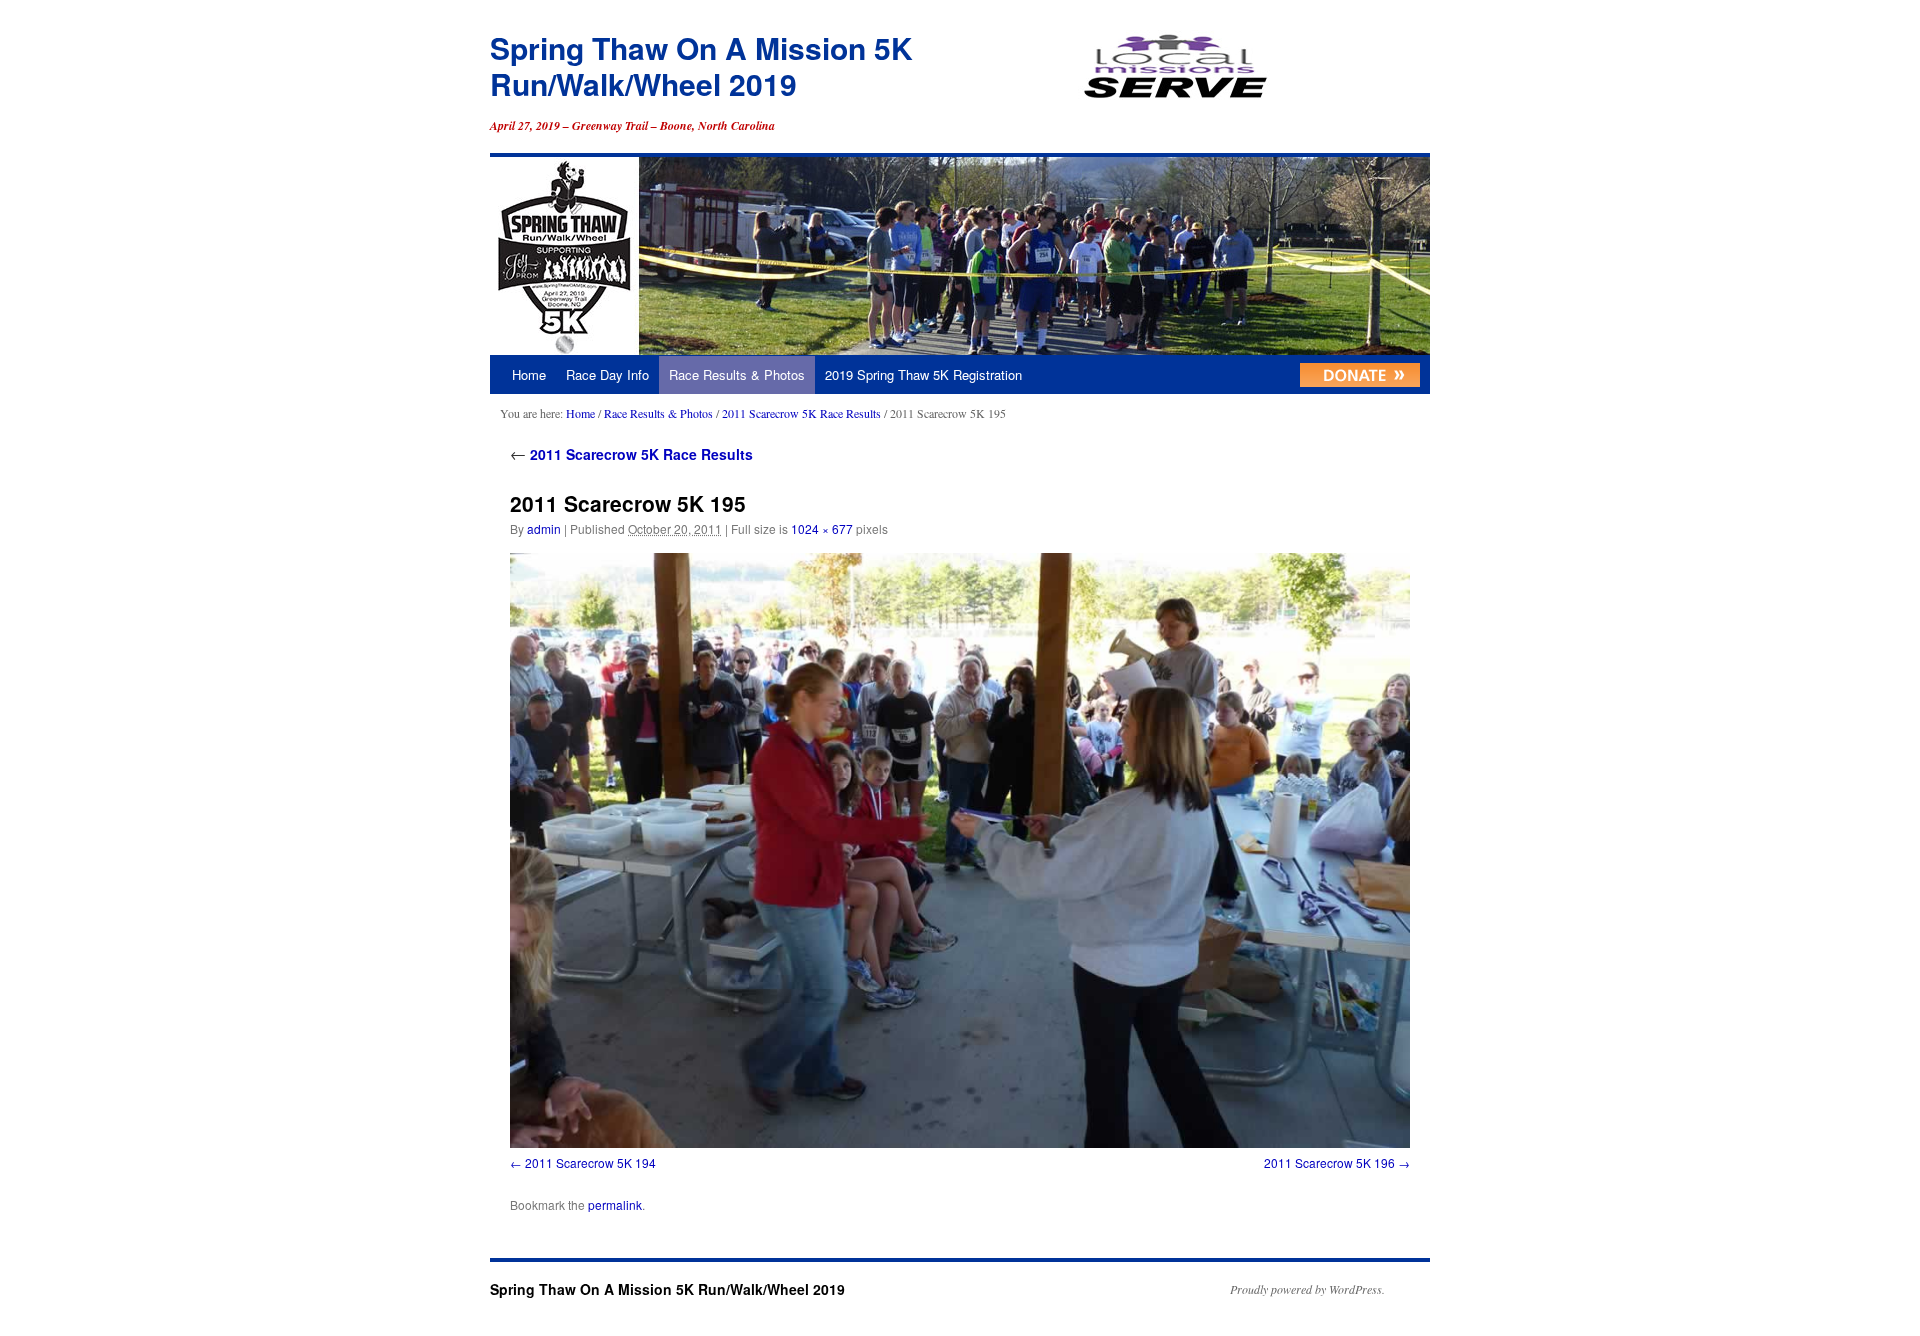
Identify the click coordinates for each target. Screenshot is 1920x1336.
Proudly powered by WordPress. (1307, 1289)
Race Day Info (607, 374)
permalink (615, 1204)
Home (529, 374)
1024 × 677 (822, 528)
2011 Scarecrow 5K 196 (1329, 1162)
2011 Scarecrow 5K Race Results (801, 413)
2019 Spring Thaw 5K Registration (923, 374)
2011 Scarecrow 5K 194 (590, 1162)
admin (544, 528)
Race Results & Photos (737, 374)
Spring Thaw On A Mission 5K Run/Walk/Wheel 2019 (701, 65)
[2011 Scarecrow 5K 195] (960, 850)
